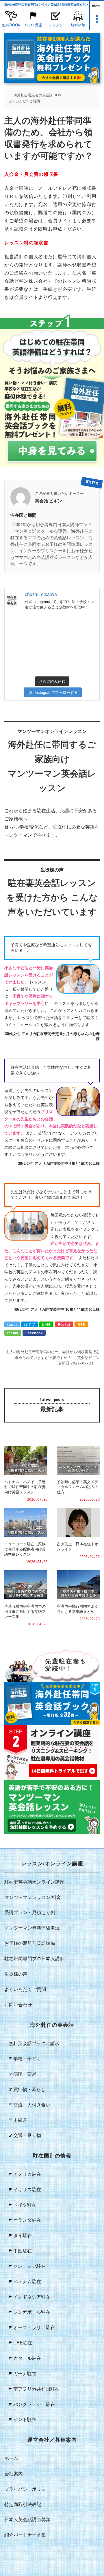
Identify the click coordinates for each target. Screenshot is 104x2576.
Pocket (64, 1324)
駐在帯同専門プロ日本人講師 (34, 1958)
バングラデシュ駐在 (34, 2404)
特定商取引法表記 (23, 2504)
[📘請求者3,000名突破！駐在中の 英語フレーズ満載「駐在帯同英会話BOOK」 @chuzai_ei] (28, 659)
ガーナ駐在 (25, 2373)
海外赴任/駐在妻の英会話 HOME (39, 95)
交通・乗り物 (27, 2135)
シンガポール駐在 (32, 2312)
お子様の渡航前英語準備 (30, 1943)
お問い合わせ (18, 2004)
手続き (20, 2120)
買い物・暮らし (29, 2089)
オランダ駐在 (27, 2220)
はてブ (30, 1324)
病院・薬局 (25, 2074)
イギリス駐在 (27, 2189)
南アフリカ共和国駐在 (36, 2389)
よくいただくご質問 (24, 101)
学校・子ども (27, 2058)
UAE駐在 (23, 2343)
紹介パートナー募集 (25, 2535)
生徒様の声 (16, 1974)
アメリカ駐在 (27, 2174)
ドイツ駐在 (25, 2205)
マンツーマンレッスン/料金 (33, 1897)
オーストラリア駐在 (34, 2327)
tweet (12, 1324)
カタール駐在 (27, 2358)
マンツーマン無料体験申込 (32, 1928)
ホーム (11, 2458)
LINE (46, 1324)
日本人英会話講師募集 (27, 2519)
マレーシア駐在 (29, 2266)
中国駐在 (23, 2251)
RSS (81, 1324)
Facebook (34, 1333)
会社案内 (14, 2473)
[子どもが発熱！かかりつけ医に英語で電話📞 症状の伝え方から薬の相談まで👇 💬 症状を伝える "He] (76, 630)
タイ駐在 (23, 2235)
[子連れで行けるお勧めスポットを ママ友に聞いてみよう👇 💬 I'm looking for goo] (28, 630)
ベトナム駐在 (27, 2281)
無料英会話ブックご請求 (34, 2043)
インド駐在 (25, 2419)
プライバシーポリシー (27, 2489)
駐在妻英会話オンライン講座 (34, 1882)
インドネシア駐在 (32, 2297)
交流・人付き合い (32, 2105)
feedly (13, 1333)
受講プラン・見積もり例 (30, 1912)
